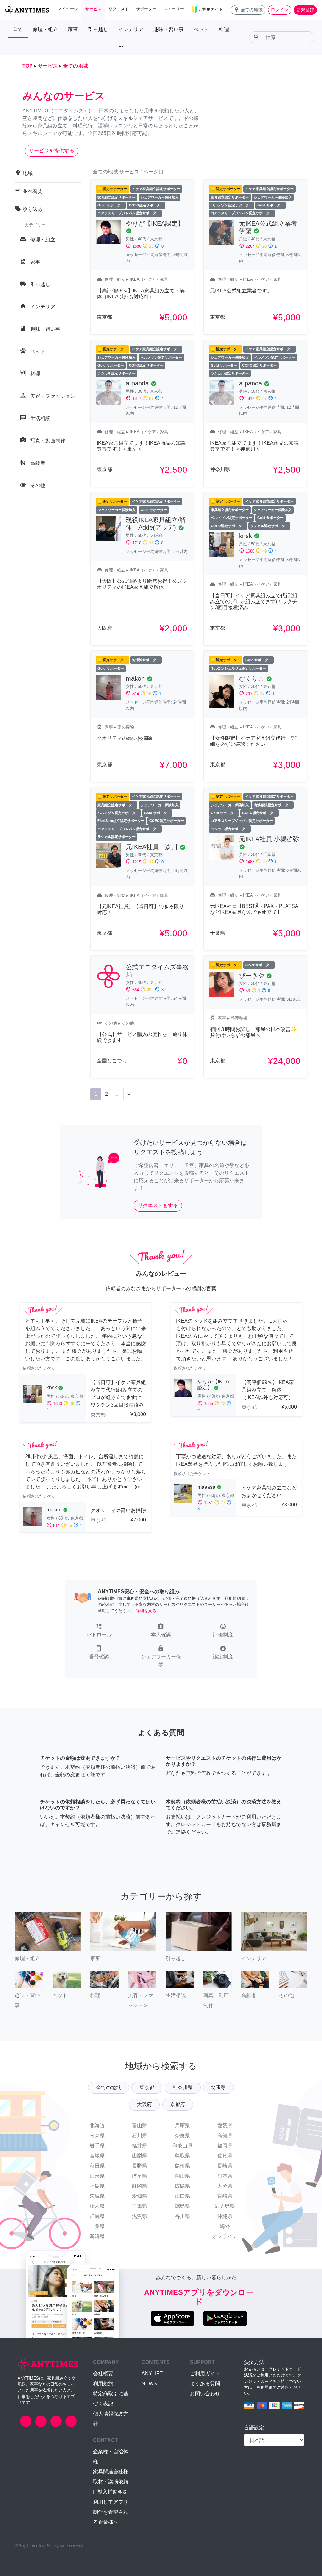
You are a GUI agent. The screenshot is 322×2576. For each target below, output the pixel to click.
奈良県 (182, 2136)
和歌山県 (182, 2146)
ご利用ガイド (205, 2374)
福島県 (97, 2186)
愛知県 (140, 2196)
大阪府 (144, 2104)
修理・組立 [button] (45, 29)
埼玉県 (219, 2087)
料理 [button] (224, 29)
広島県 (182, 2186)
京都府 (178, 2104)
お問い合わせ (205, 2394)
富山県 (140, 2126)
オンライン (225, 2236)
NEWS (149, 2384)
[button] (248, 10)
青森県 (97, 2136)
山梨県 (140, 2156)
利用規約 (103, 2384)
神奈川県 (183, 2087)
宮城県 (97, 2156)
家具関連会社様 (111, 2472)
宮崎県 (225, 2196)
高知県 (225, 2136)
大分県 (225, 2186)
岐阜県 (140, 2176)
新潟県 (97, 2236)
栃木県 (97, 2206)
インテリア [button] (131, 29)
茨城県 (97, 2196)
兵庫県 (182, 2126)
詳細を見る (146, 1611)
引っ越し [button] (98, 29)
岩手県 (97, 2146)
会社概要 (103, 2374)
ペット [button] (201, 29)
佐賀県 (225, 2156)
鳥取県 (182, 2156)
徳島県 (182, 2206)
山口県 (182, 2196)
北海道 (97, 2126)
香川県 (182, 2216)
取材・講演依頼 (111, 2482)
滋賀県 (140, 2216)
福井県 (140, 2146)
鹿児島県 (225, 2206)
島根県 (182, 2166)
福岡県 (225, 2146)
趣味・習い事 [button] (169, 29)
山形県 (97, 2176)
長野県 (140, 2166)
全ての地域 (108, 2087)
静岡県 (140, 2186)
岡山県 (182, 2176)
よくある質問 (205, 2384)
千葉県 (97, 2226)
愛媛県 (225, 2126)
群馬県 (97, 2216)
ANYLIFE (152, 2374)
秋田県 (97, 2166)
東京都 (147, 2087)
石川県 (140, 2136)
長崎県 (225, 2166)
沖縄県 (225, 2216)
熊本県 (225, 2176)
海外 (225, 2226)
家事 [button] (73, 29)
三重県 (140, 2206)
